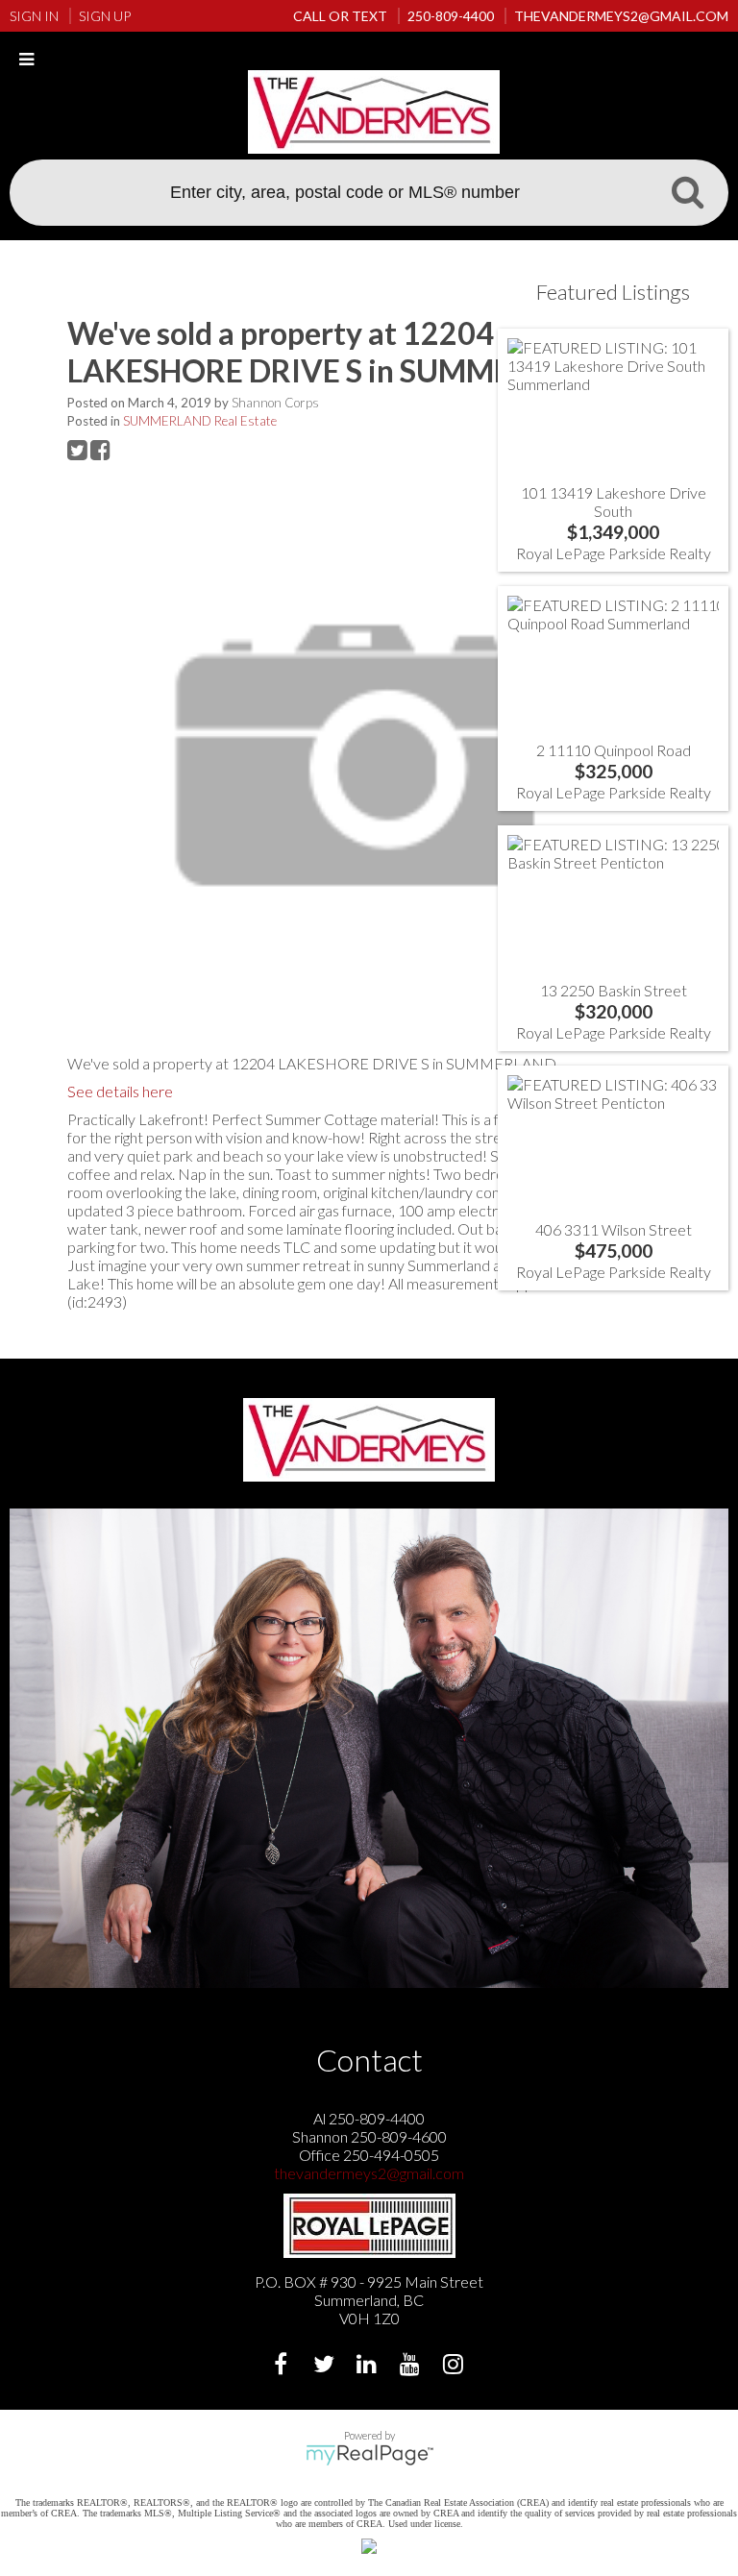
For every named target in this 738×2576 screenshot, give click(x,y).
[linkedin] (369, 2366)
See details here (120, 1091)
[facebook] (283, 2366)
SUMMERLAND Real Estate (200, 421)
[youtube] (413, 2366)
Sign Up (105, 16)
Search (687, 191)
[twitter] (326, 2366)
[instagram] (456, 2366)
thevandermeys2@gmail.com (369, 2173)
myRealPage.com (369, 2455)
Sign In (34, 16)
